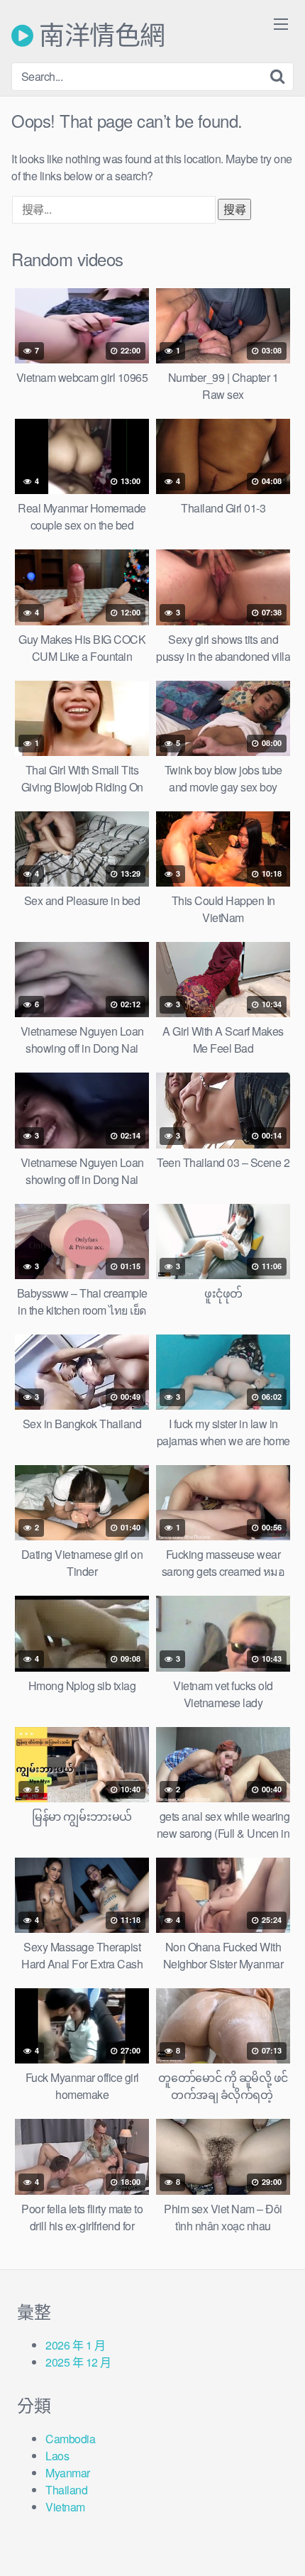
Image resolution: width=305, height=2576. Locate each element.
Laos (57, 2456)
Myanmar (68, 2473)
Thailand (66, 2490)
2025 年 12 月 (78, 2362)
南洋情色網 (99, 35)
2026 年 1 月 (75, 2345)
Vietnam (65, 2507)
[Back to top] (280, 2545)
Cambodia (70, 2439)
